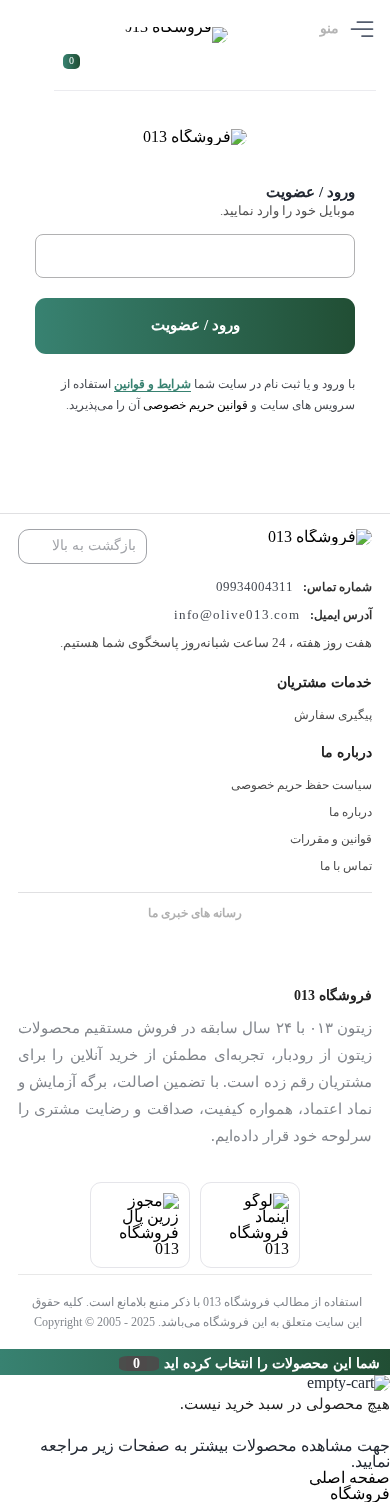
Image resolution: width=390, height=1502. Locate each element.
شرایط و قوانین (152, 384)
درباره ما (350, 812)
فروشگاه (360, 1493)
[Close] (5, 1362)
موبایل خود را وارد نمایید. (287, 210)
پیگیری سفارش (333, 715)
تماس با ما (346, 866)
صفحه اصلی (349, 1477)
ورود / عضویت (195, 325)
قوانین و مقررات (331, 839)
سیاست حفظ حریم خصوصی (301, 785)
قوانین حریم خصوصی (195, 405)
